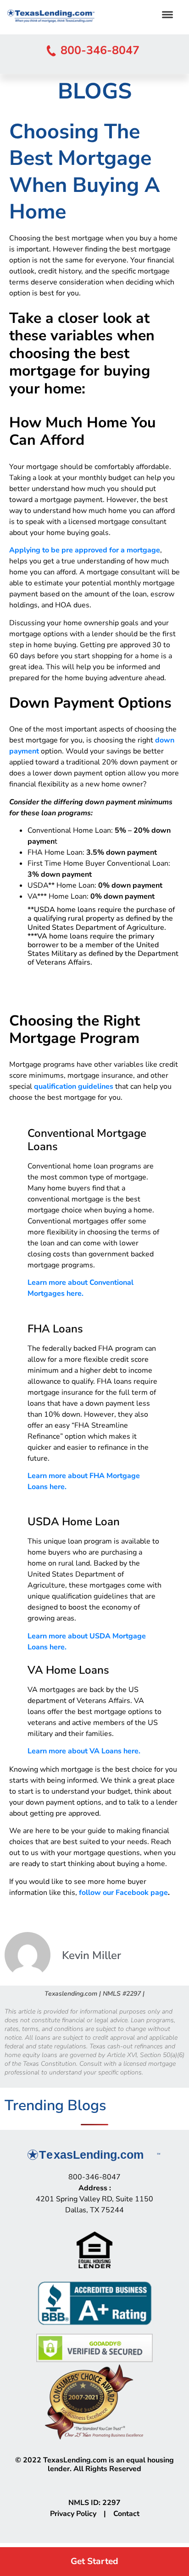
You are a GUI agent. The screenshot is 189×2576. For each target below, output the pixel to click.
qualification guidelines (74, 1086)
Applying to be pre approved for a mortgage (85, 550)
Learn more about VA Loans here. (84, 1751)
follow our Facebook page (123, 1893)
